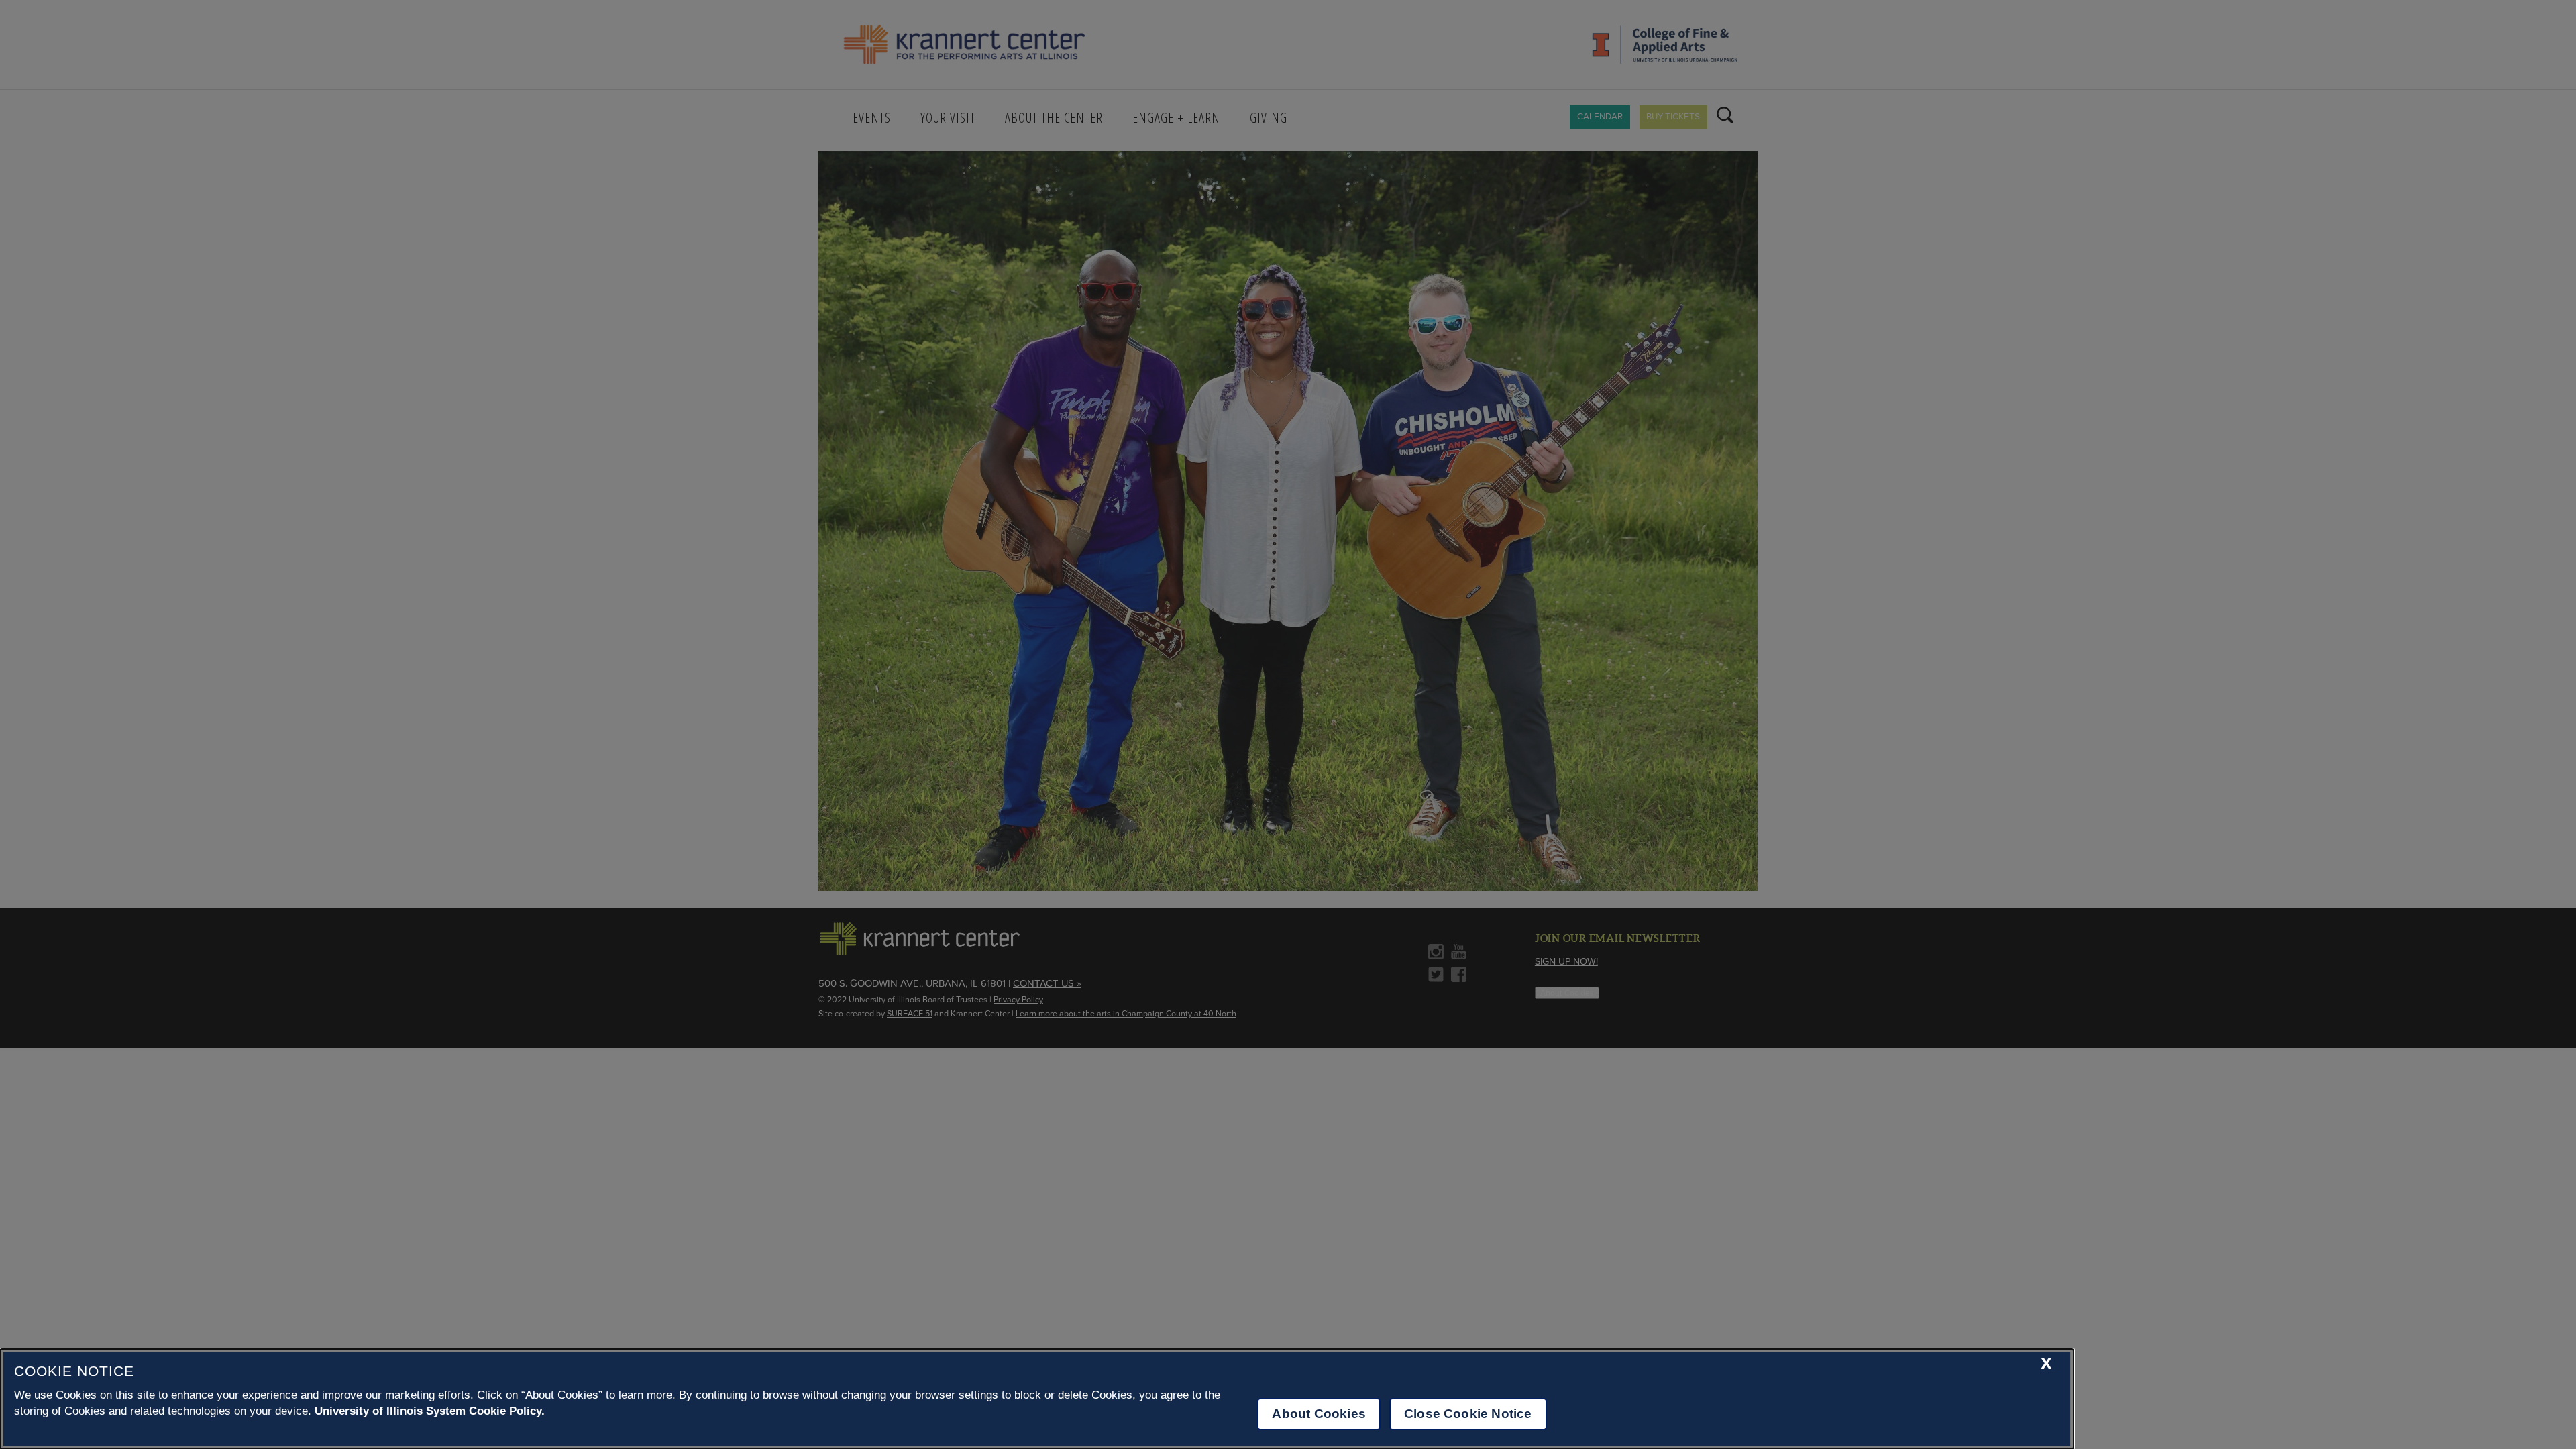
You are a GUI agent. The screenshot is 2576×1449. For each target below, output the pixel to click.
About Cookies (1319, 1414)
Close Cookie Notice (1468, 1414)
